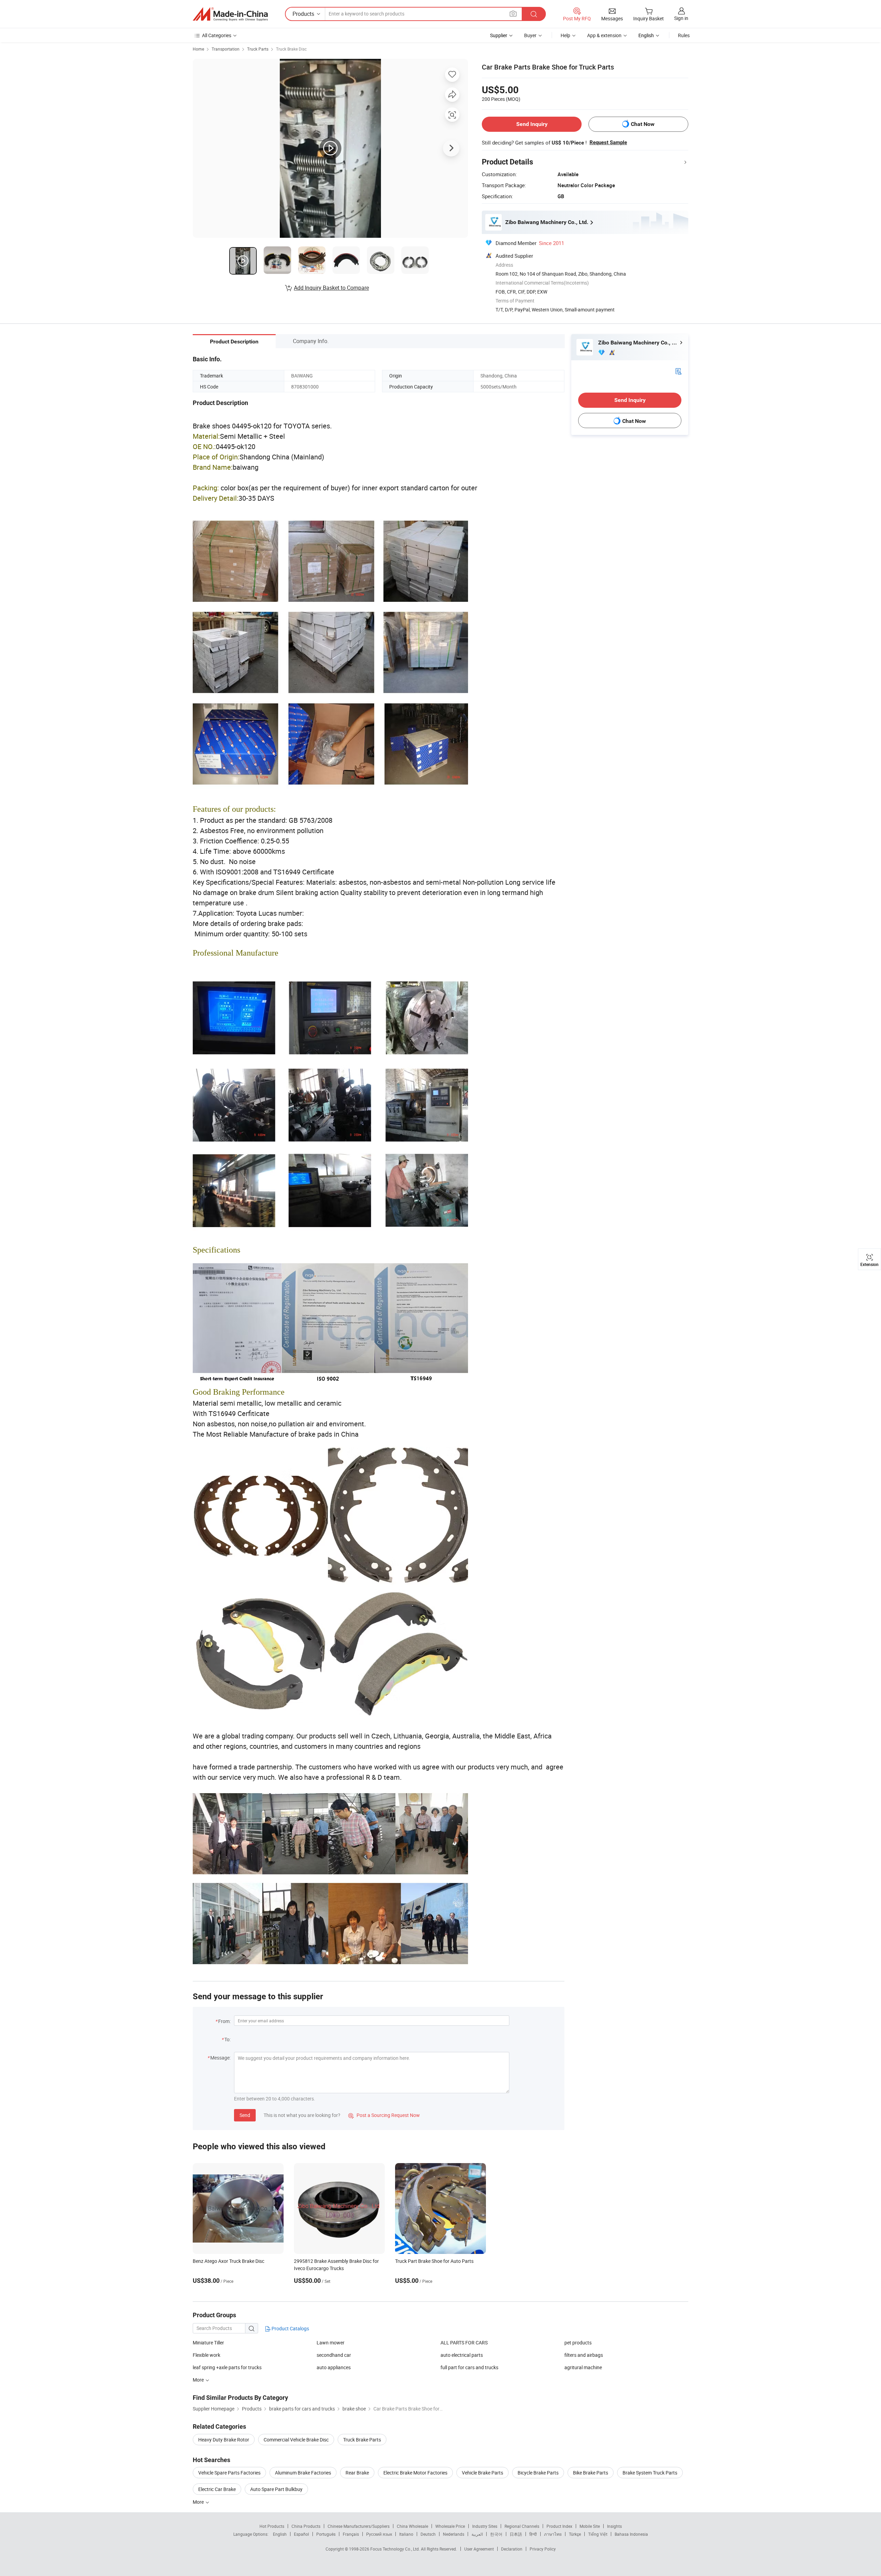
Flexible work (206, 2355)
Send (245, 2115)
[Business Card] (678, 371)
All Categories (217, 35)
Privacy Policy (543, 2549)
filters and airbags (584, 2355)
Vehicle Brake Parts (482, 2473)
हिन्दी (533, 2534)
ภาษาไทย (553, 2534)
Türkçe (575, 2534)
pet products (578, 2343)
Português (326, 2534)
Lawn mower (331, 2343)
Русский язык (379, 2534)
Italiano (406, 2534)
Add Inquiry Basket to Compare (331, 288)
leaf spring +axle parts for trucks (227, 2367)
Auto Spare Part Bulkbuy (276, 2489)
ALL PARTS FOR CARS (464, 2343)
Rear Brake (357, 2473)
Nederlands (454, 2534)
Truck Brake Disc (291, 49)
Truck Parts (258, 49)
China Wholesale (412, 2526)
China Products (306, 2526)
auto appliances (334, 2367)
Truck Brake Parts (362, 2440)
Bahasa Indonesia (631, 2534)
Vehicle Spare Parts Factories (229, 2473)
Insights (614, 2526)
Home (198, 49)
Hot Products (272, 2526)
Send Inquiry (532, 124)
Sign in (681, 18)
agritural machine (583, 2367)
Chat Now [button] (643, 124)
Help (565, 35)
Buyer (530, 35)
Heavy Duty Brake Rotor (224, 2440)
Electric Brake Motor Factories (415, 2473)
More (199, 2502)
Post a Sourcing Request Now (384, 2115)
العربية (477, 2534)
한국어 (496, 2534)
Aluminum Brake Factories (303, 2473)
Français (351, 2534)
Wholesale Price (450, 2526)
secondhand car (334, 2355)
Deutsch (428, 2534)
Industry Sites (485, 2526)
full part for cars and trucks (469, 2367)
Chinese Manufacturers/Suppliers (359, 2526)
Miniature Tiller (208, 2343)
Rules (684, 35)
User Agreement (479, 2549)
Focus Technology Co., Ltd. (396, 2549)
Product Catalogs (290, 2328)
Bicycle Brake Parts (538, 2473)
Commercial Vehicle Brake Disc (296, 2440)
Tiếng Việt (598, 2534)
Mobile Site (590, 2526)
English (280, 2534)
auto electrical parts (462, 2355)
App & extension (604, 35)
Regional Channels (522, 2526)
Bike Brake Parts (591, 2473)
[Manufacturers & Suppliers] (230, 14)
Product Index (559, 2526)
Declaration (512, 2549)
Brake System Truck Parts (650, 2473)
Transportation (226, 49)
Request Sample (608, 142)
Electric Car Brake (217, 2489)
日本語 (516, 2534)
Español (301, 2534)
